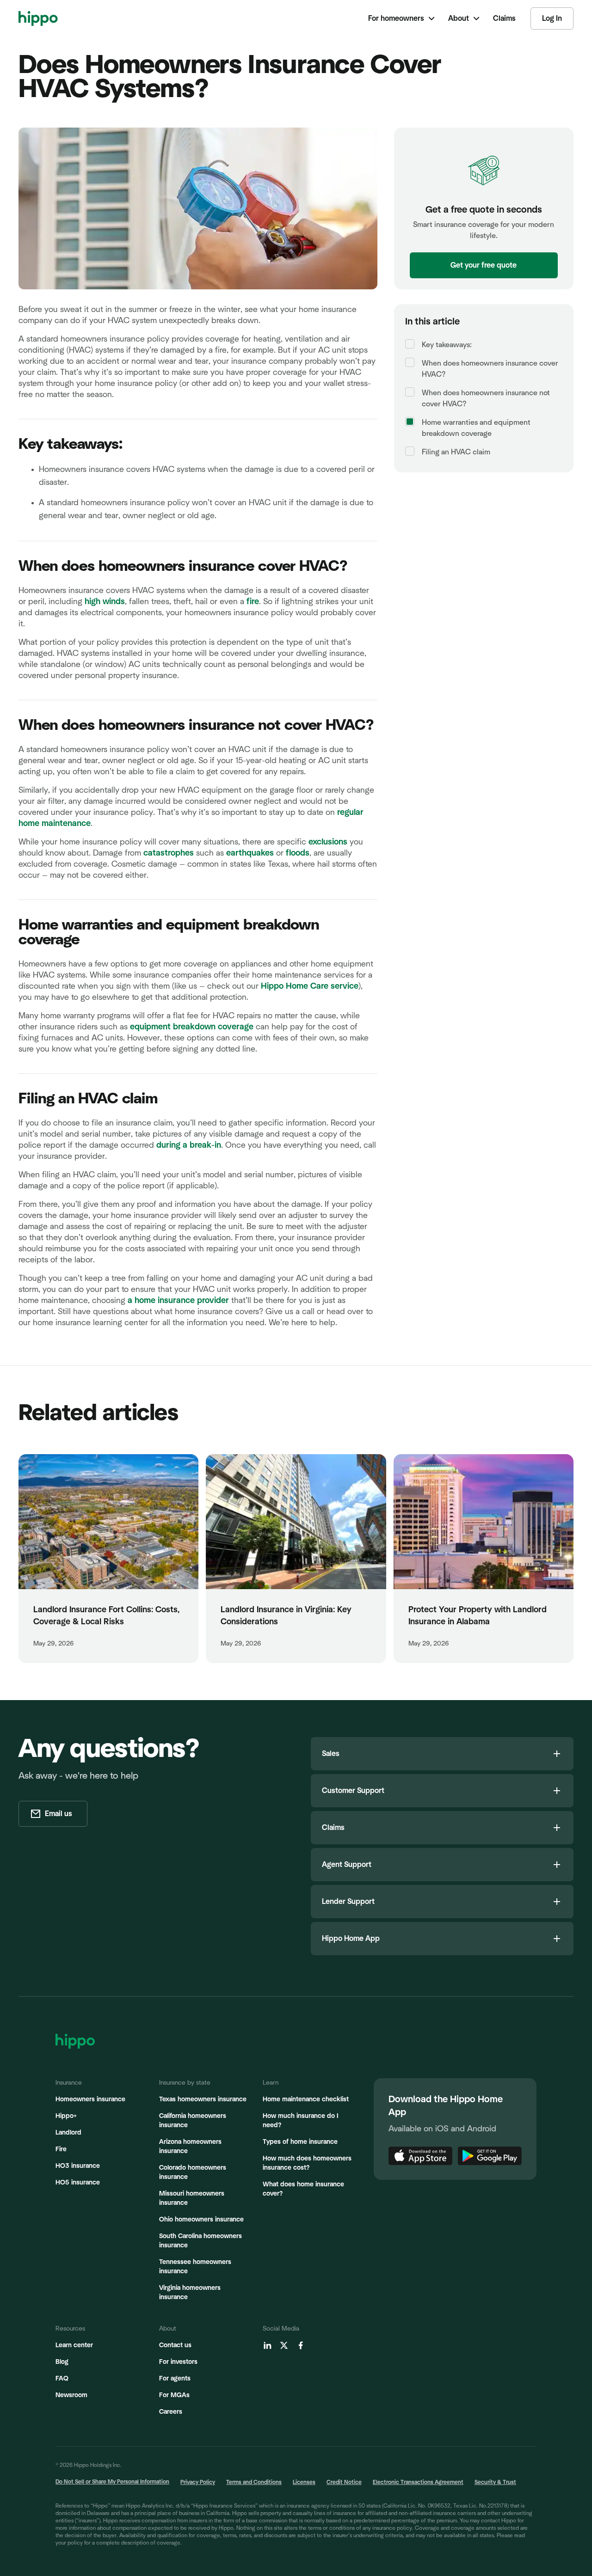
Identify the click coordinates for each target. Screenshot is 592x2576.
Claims (333, 1828)
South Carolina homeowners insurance (200, 2241)
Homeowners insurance (90, 2099)
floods (298, 853)
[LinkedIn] (267, 2345)
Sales (331, 1754)
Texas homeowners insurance (203, 2099)
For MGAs (174, 2395)
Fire (61, 2149)
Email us (59, 1814)
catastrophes (169, 853)
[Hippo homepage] (38, 18)
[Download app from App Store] (420, 2156)
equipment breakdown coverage (192, 1027)
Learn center (74, 2345)
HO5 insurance (78, 2183)
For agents (175, 2379)
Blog (62, 2362)
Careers (171, 2412)
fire (253, 602)
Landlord (68, 2133)
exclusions (328, 842)
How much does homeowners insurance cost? (307, 2163)
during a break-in (189, 1145)
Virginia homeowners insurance (190, 2293)
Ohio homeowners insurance (201, 2220)
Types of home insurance (300, 2142)
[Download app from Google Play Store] (490, 2156)
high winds (105, 602)
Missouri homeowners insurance (192, 2198)
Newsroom (71, 2395)
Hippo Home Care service (310, 986)
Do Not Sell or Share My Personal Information (112, 2482)
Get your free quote (484, 265)
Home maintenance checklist (306, 2099)
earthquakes (250, 853)
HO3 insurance (78, 2166)
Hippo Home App (351, 1939)
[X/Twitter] (284, 2345)
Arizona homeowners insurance (190, 2147)
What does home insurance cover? (303, 2189)
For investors (178, 2362)
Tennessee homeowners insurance (195, 2267)
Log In (552, 18)
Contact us (175, 2345)
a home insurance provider (178, 1301)
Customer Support (353, 1791)
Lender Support (348, 1902)
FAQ (62, 2379)
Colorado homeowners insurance (193, 2172)
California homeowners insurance (193, 2121)
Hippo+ (66, 2116)
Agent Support (347, 1865)
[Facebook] (301, 2345)
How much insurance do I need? (300, 2121)
